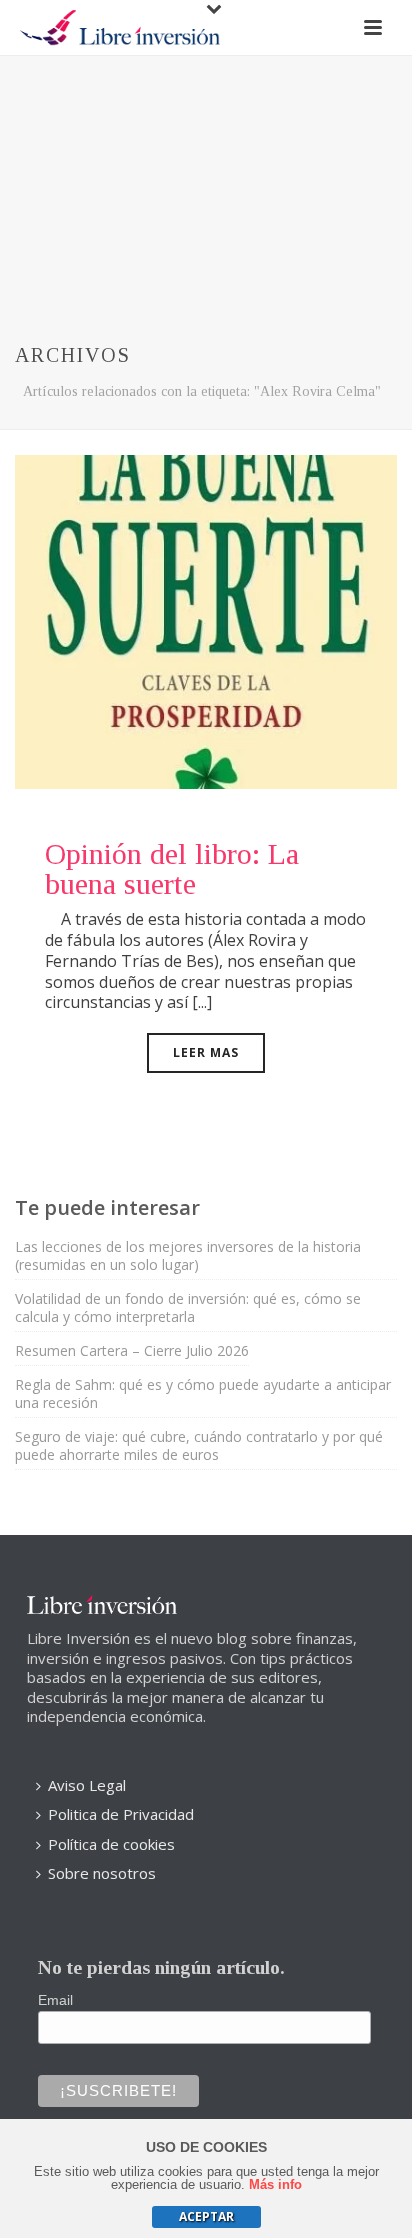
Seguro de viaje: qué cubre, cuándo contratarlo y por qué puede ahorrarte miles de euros (199, 1446)
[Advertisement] (206, 179)
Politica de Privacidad (121, 1814)
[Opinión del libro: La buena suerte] (206, 620)
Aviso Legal (87, 1785)
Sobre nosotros (102, 1873)
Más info (275, 2184)
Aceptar (206, 2216)
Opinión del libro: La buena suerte (172, 868)
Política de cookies (111, 1844)
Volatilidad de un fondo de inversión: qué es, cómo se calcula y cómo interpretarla (188, 1308)
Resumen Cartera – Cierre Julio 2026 (132, 1351)
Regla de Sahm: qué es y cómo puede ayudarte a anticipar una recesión (203, 1394)
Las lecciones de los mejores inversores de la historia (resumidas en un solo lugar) (188, 1256)
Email (55, 2000)
